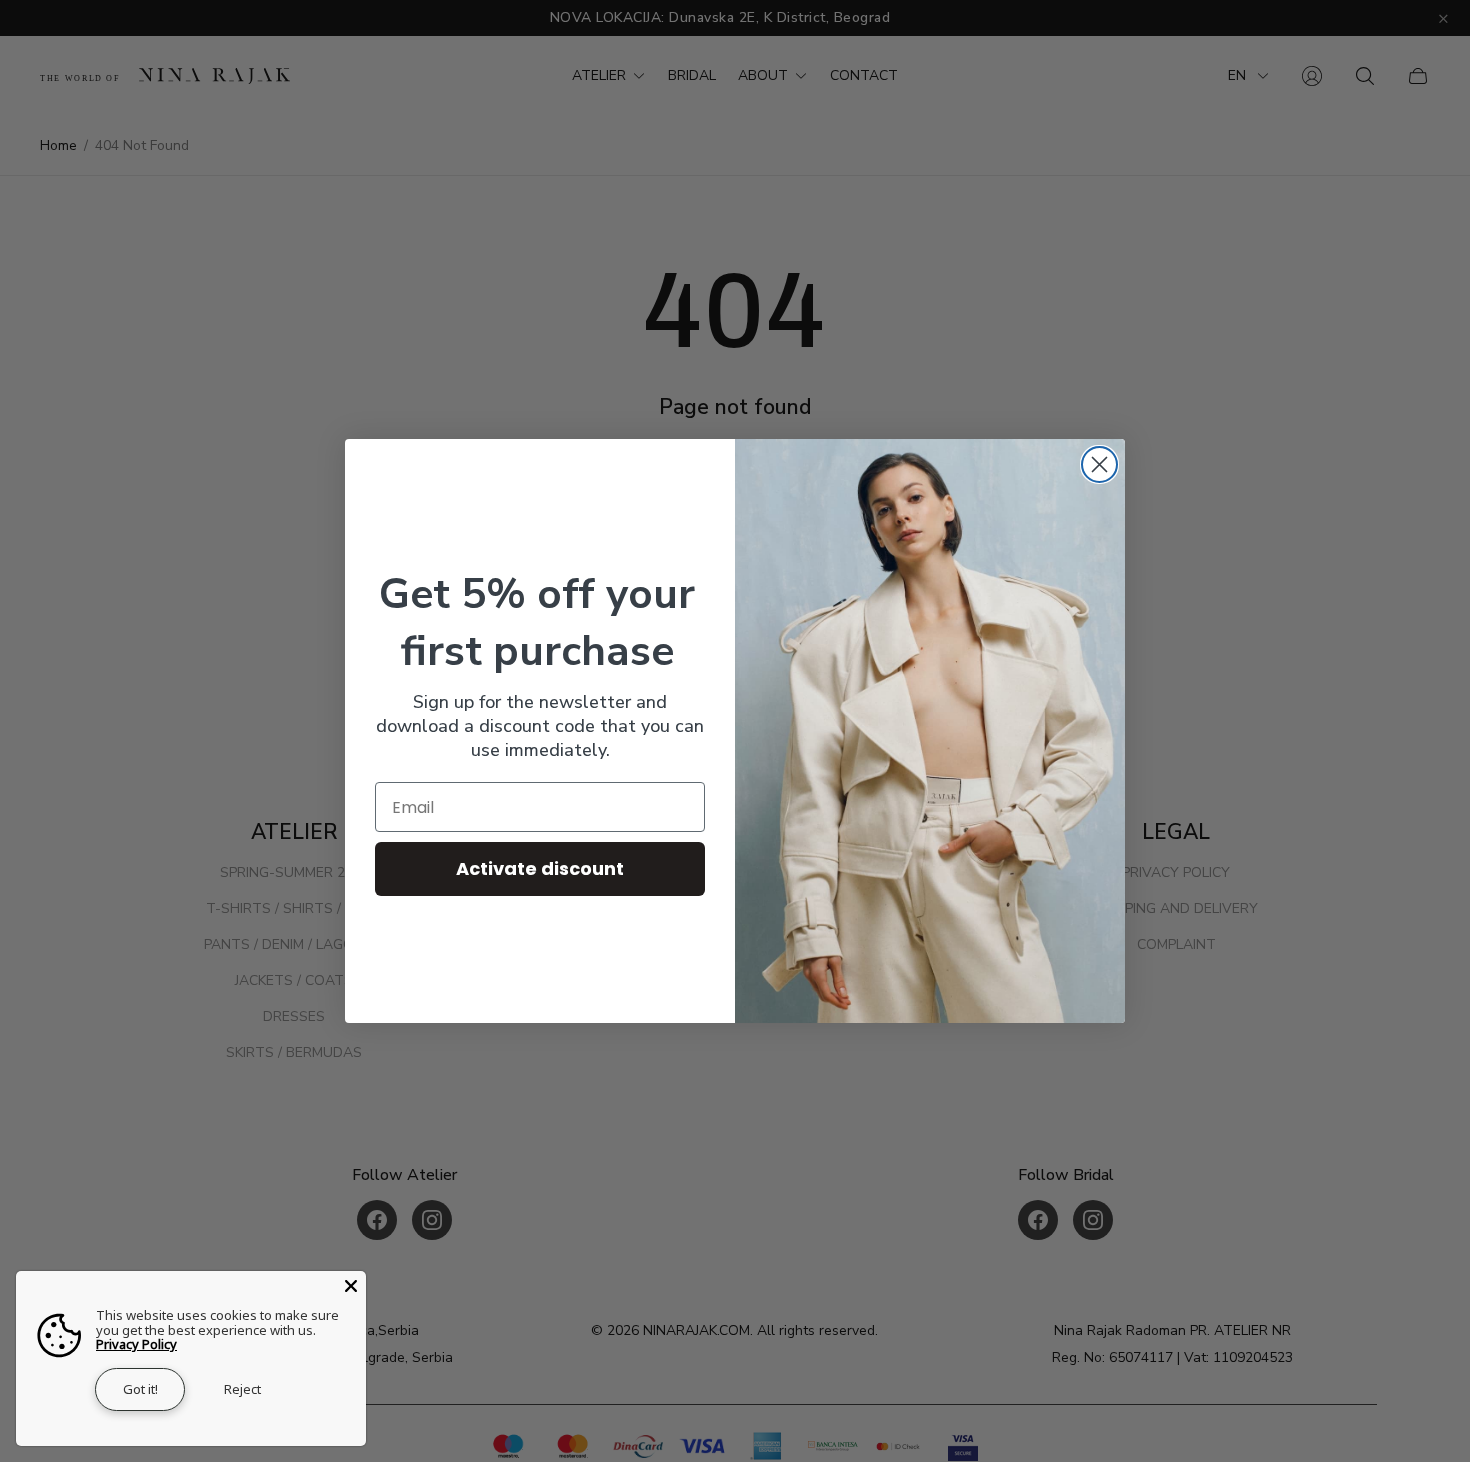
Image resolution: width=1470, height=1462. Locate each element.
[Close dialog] (1099, 464)
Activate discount (540, 868)
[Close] (351, 1286)
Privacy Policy (136, 1344)
